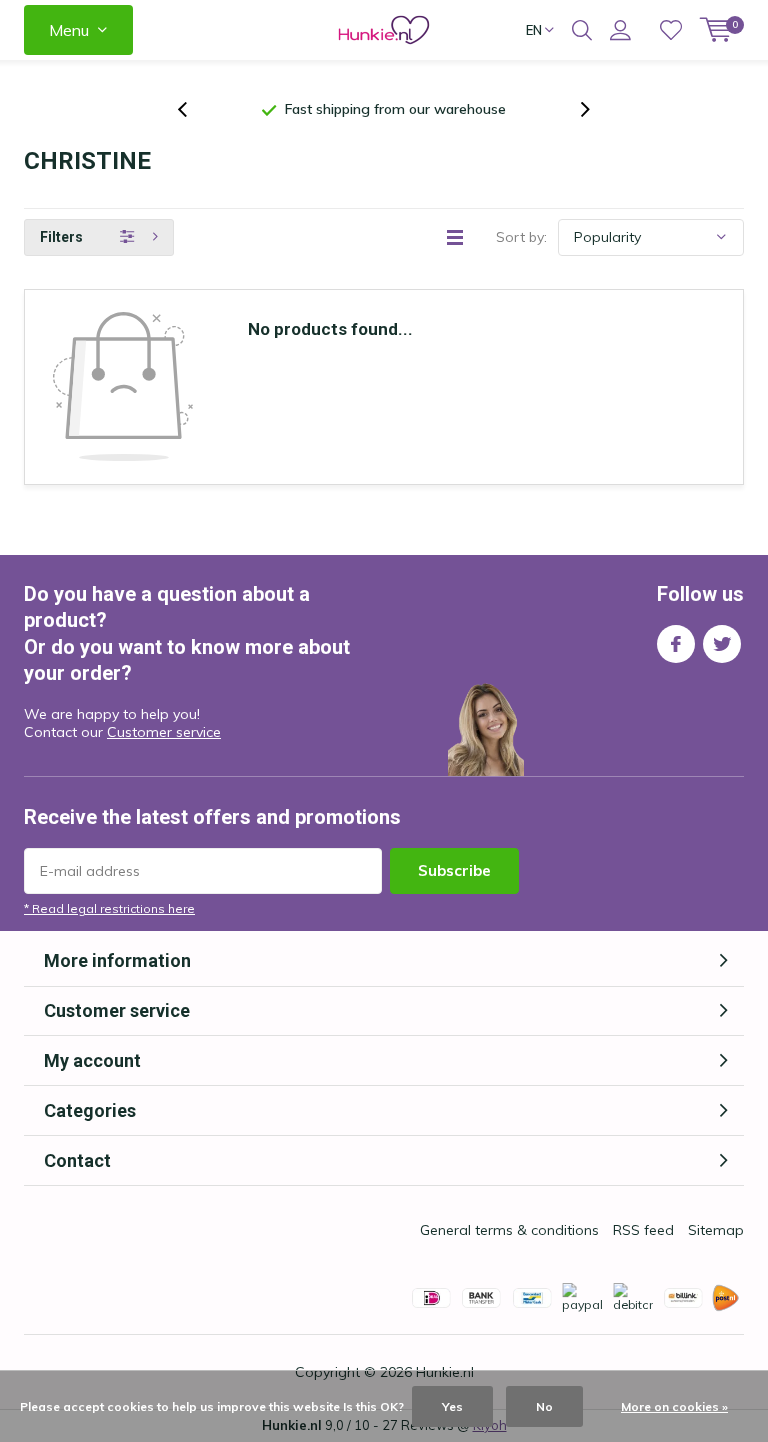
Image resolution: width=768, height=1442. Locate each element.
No (544, 1406)
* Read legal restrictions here (109, 908)
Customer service (164, 732)
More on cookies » (674, 1406)
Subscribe (454, 870)
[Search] (582, 30)
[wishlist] (671, 30)
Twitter (722, 644)
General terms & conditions (509, 1230)
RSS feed (643, 1230)
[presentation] (193, 109)
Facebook (676, 644)
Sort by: (521, 237)
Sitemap (716, 1230)
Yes (452, 1406)
